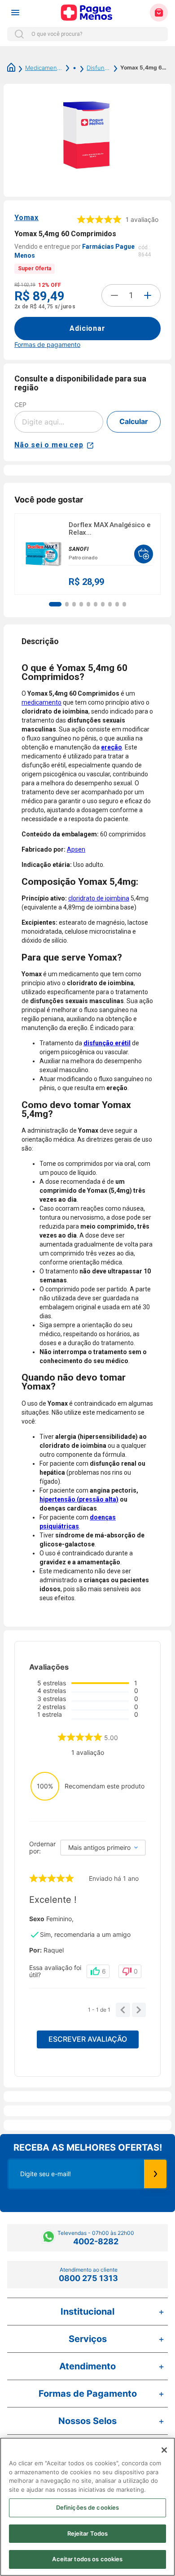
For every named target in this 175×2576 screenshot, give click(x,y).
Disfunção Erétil (98, 68)
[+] (148, 295)
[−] (114, 295)
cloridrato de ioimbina (99, 898)
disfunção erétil (107, 1043)
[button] (55, 604)
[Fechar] (164, 2450)
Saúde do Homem (70, 68)
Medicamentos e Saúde (44, 68)
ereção (112, 747)
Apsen (76, 849)
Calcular (134, 421)
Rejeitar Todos (88, 2533)
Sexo (37, 1919)
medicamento (42, 702)
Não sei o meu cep (49, 445)
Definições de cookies (88, 2507)
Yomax (26, 218)
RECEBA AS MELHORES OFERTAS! (88, 2147)
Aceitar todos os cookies (87, 2559)
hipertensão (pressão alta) (79, 1499)
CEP (20, 405)
